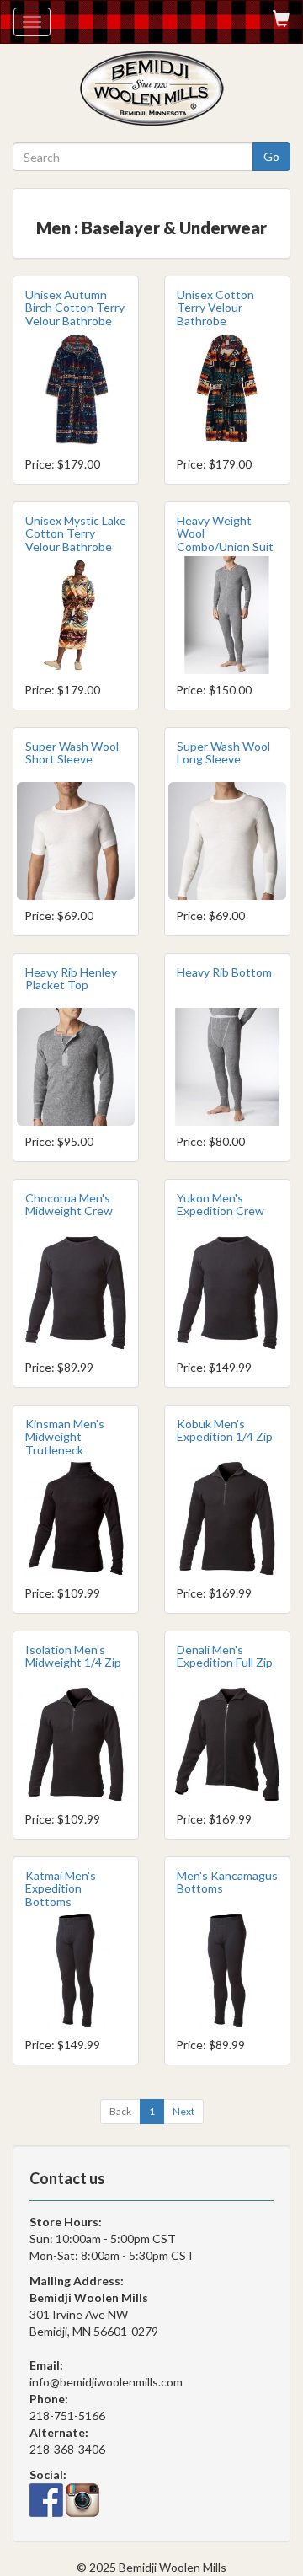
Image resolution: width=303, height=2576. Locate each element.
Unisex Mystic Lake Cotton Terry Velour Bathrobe (76, 533)
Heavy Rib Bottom (224, 972)
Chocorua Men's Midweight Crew (69, 1204)
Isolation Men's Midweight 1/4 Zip (73, 1656)
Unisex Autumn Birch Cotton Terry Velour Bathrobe (75, 308)
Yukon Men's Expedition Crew (221, 1204)
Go (271, 156)
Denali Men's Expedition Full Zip (225, 1656)
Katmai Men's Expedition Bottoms (61, 1888)
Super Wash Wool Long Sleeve (223, 752)
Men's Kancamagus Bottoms (227, 1882)
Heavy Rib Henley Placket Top (71, 978)
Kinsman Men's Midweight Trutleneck (65, 1437)
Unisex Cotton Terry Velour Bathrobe (215, 308)
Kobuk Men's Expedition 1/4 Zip (225, 1430)
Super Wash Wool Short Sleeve (72, 752)
